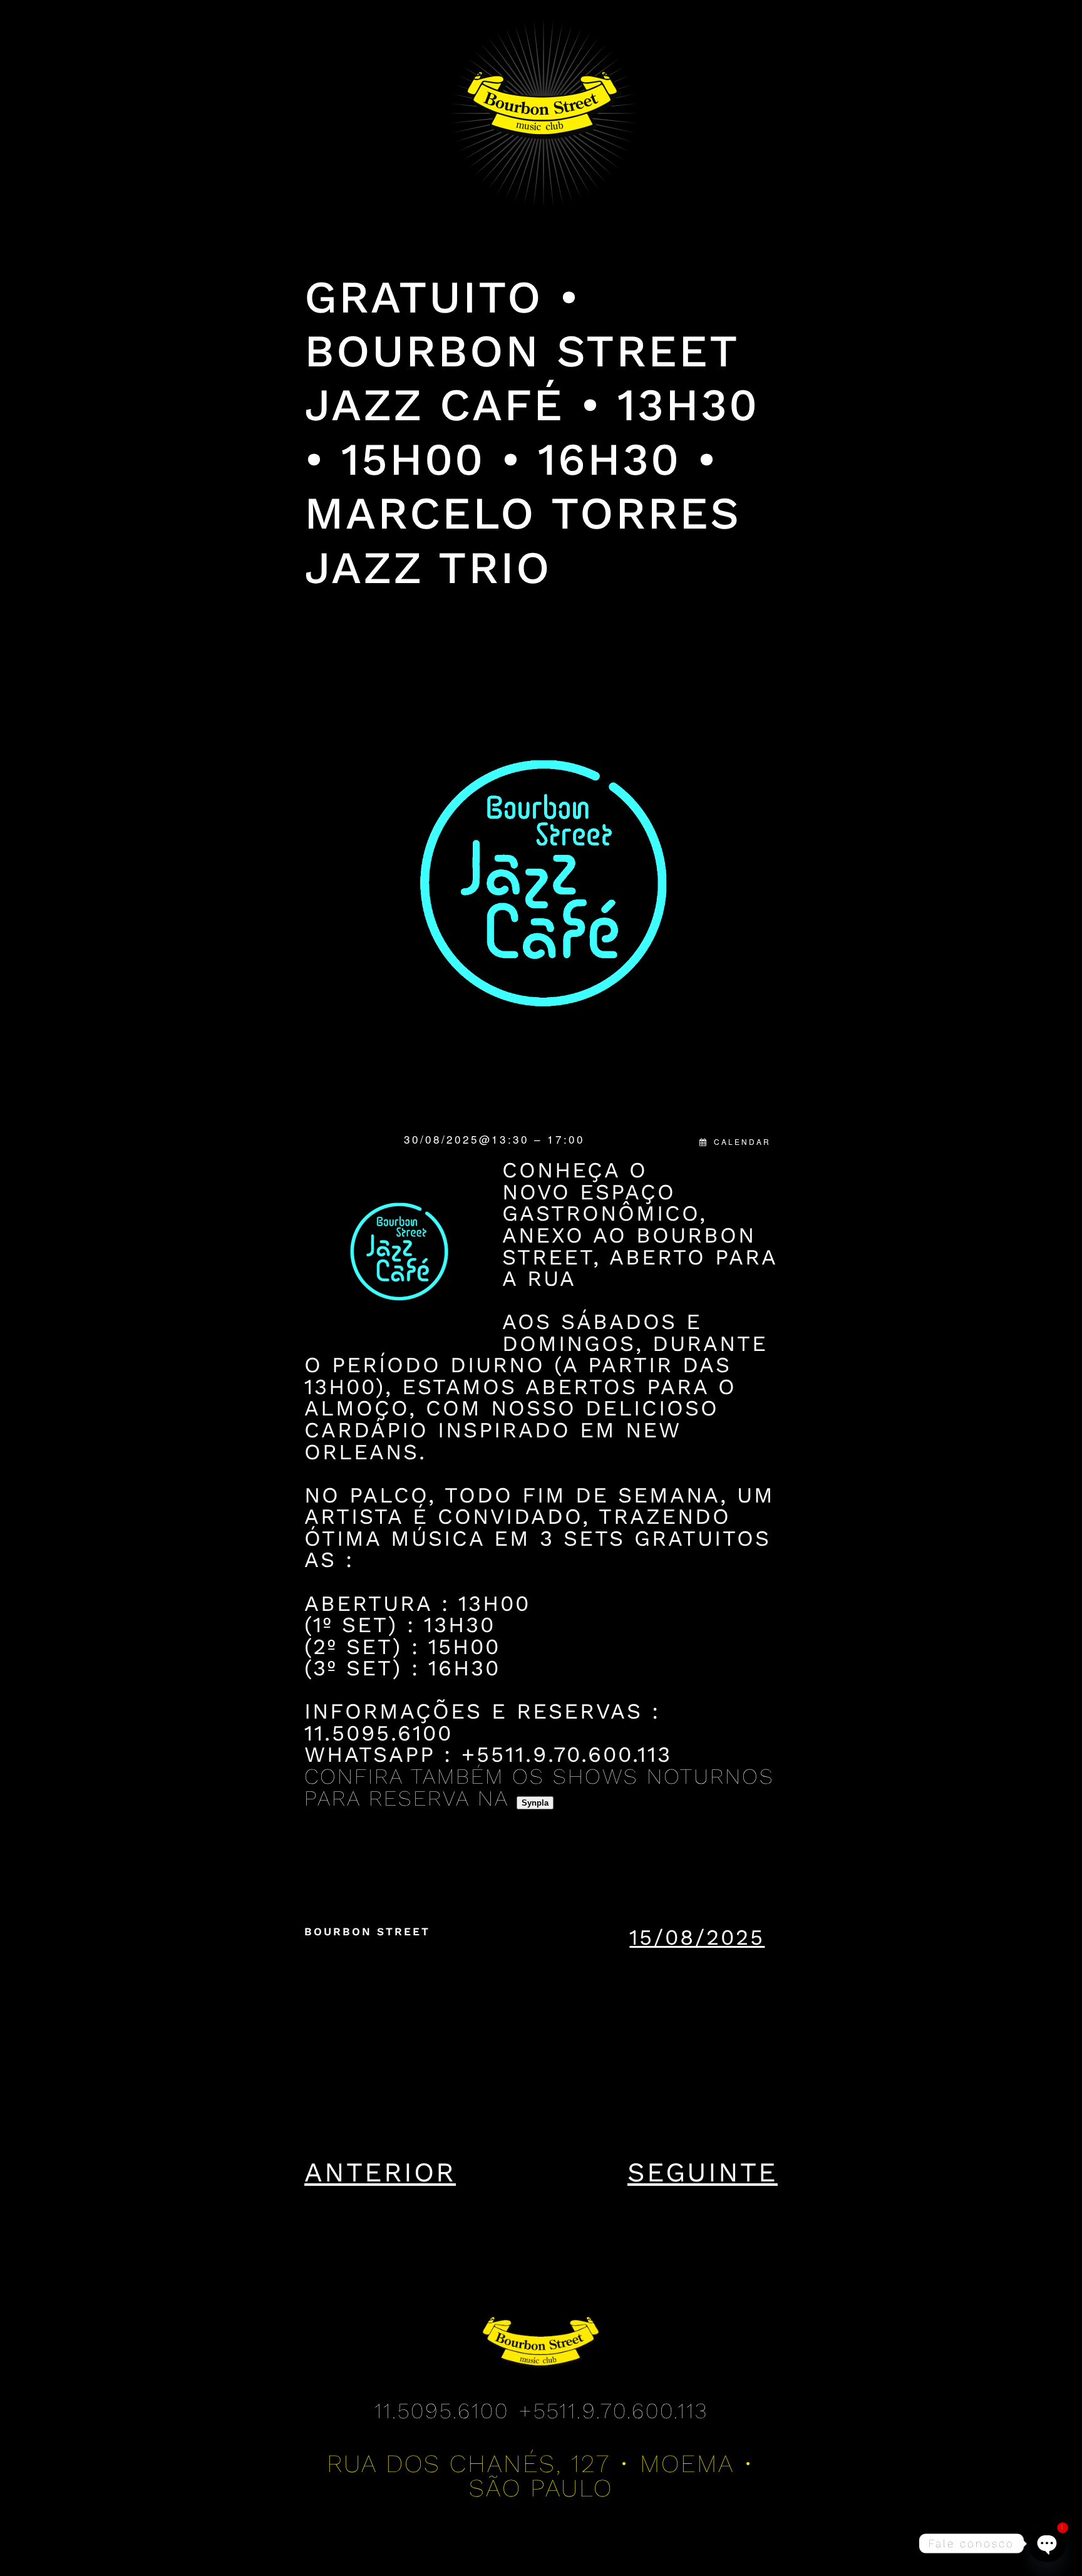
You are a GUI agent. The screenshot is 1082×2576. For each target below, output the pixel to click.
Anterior (380, 2172)
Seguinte (703, 2172)
